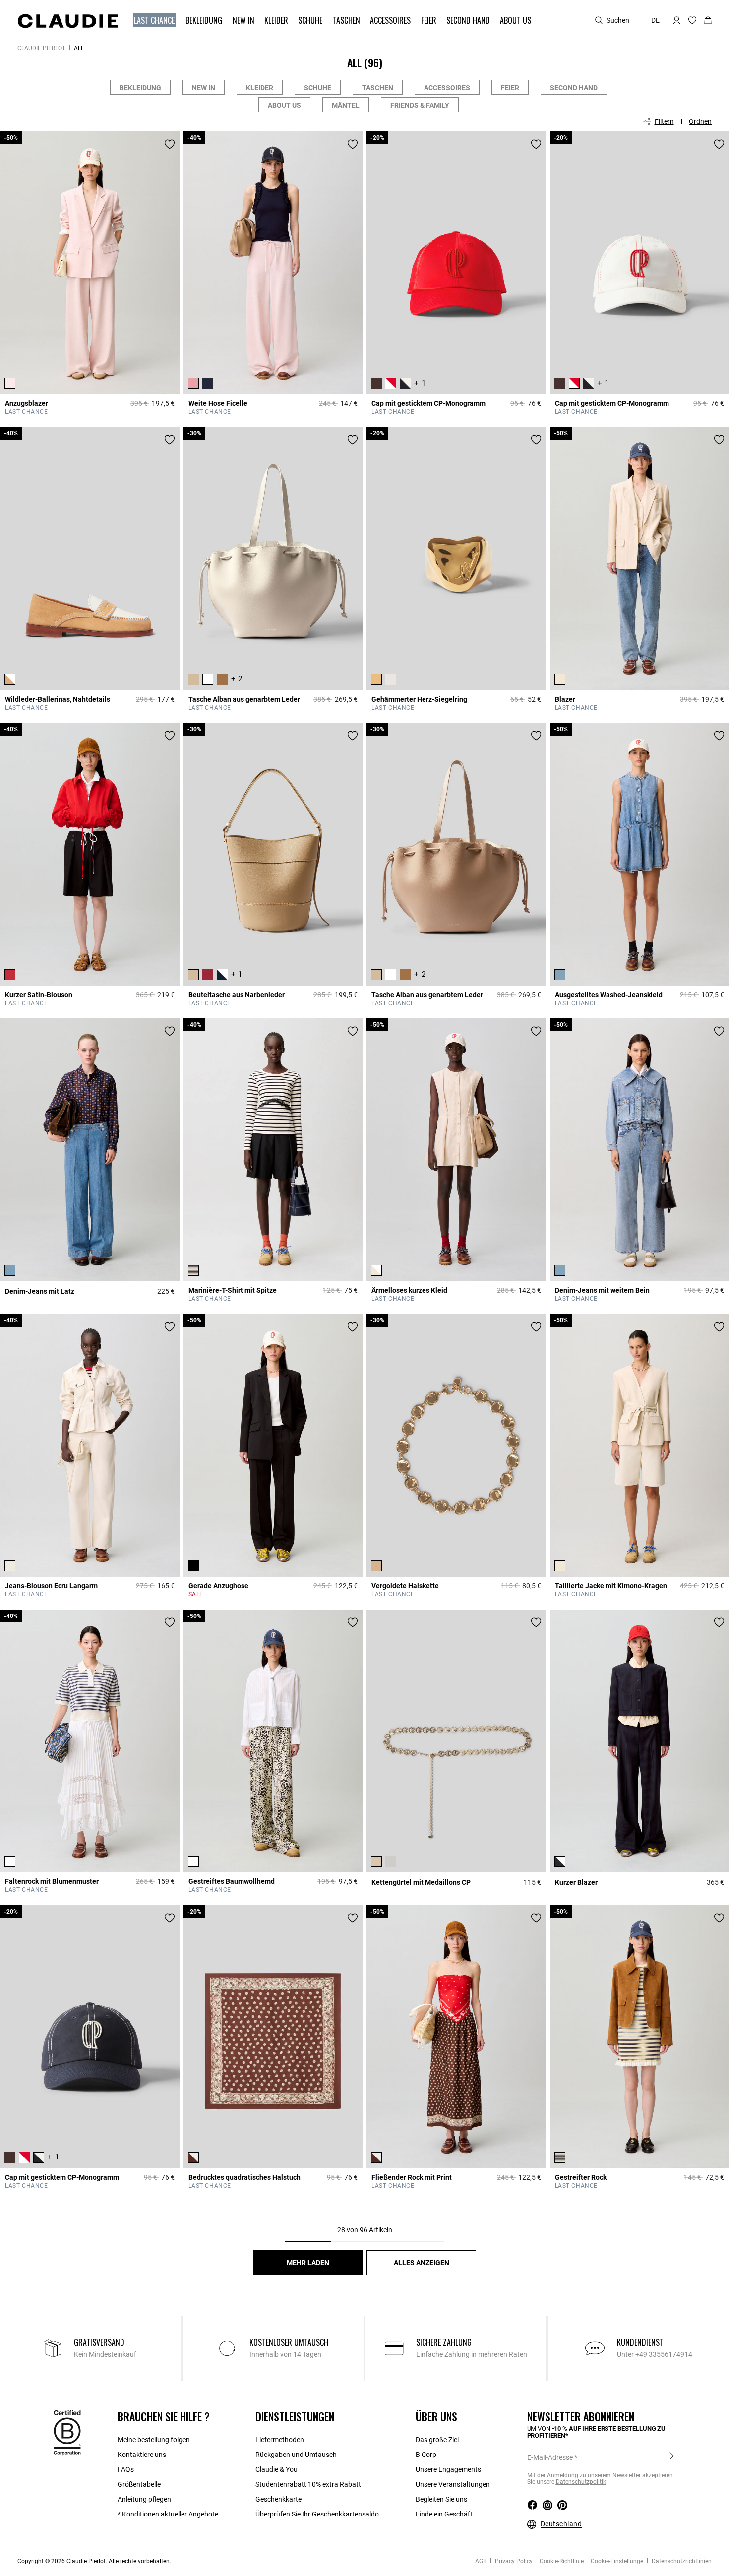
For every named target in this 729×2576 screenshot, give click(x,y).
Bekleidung (140, 88)
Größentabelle (139, 2484)
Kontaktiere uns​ (142, 2455)
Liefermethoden (280, 2440)
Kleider (260, 88)
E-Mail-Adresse (550, 2457)
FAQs (126, 2469)
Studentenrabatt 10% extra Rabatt (308, 2484)
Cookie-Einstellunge (617, 2561)
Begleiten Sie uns (441, 2499)
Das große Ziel (437, 2440)
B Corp (426, 2455)
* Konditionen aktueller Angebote (168, 2514)
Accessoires (447, 88)
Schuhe (318, 88)
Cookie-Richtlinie (562, 2561)
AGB (481, 2561)
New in (204, 88)
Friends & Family (420, 105)
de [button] (655, 20)
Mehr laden (308, 2263)
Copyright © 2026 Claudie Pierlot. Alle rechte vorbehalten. (94, 2561)
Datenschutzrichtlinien (681, 2561)
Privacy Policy (513, 2561)
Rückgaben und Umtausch (296, 2455)
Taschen (378, 88)
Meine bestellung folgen (154, 2440)
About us (284, 105)
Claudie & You (276, 2469)
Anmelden (672, 2457)
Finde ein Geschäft (444, 2514)
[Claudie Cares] (67, 2432)
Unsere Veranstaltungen (453, 2484)
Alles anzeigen (422, 2263)
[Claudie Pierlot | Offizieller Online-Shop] (67, 21)
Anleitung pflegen (144, 2499)
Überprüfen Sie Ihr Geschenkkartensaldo (317, 2514)
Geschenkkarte (278, 2499)
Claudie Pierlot (41, 48)
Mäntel (346, 105)
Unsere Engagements (448, 2469)
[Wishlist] (170, 144)
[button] (155, 21)
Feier (510, 88)
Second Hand (574, 88)
